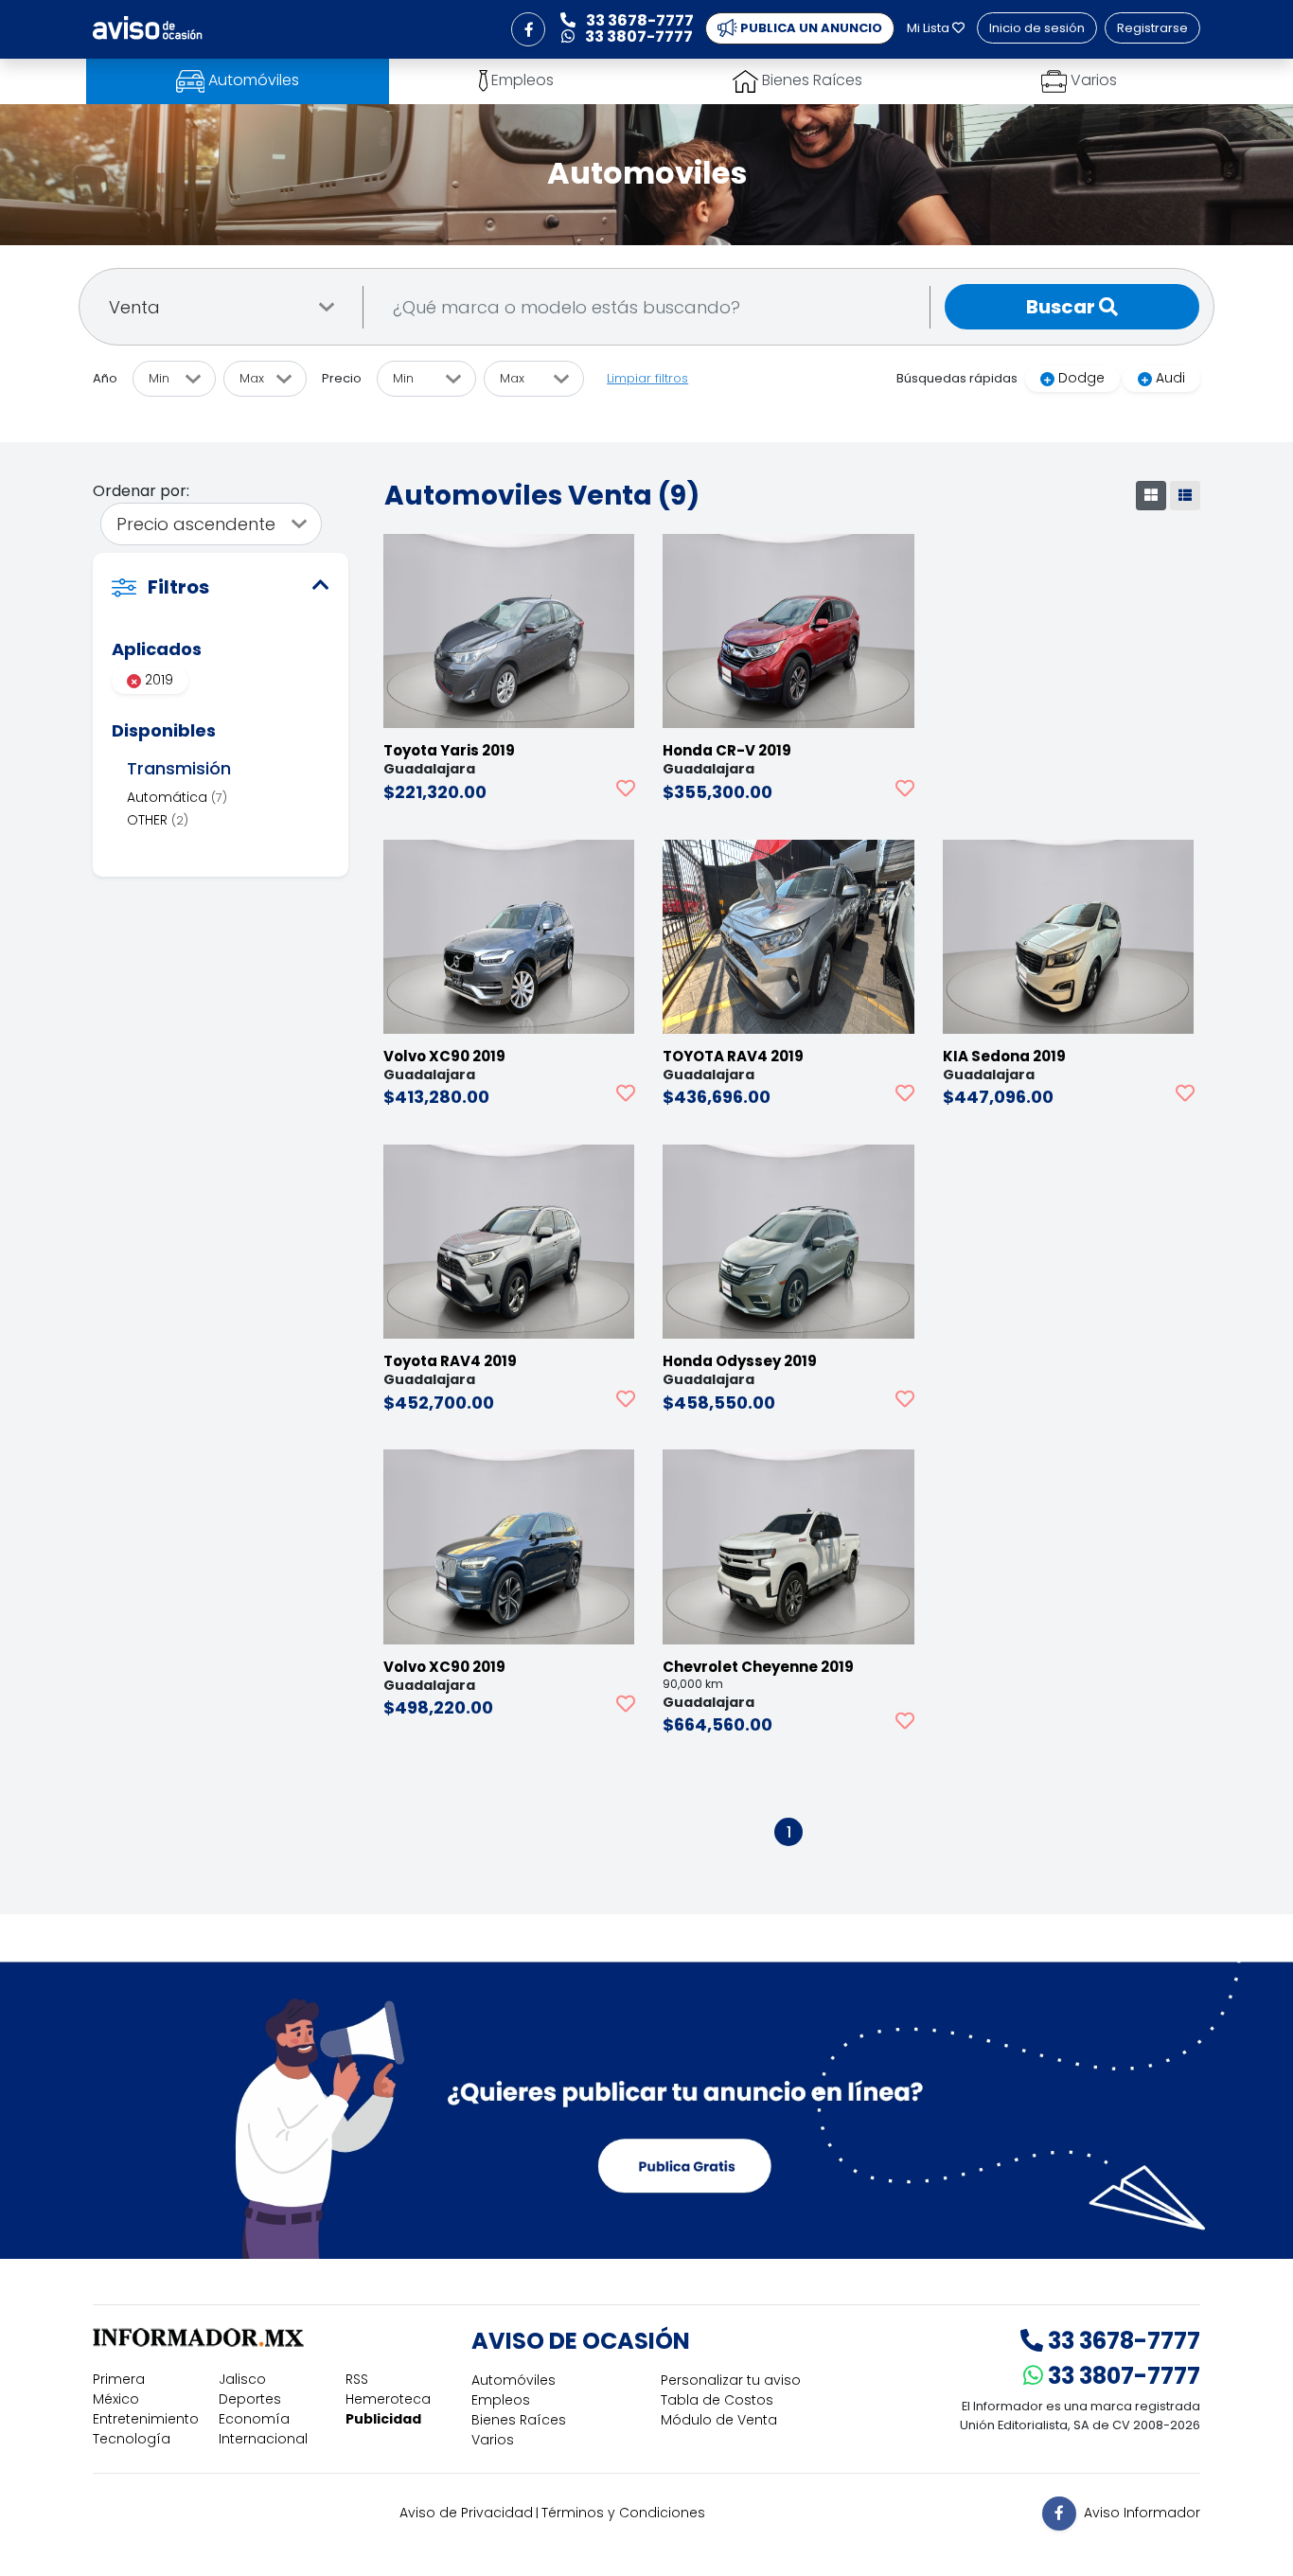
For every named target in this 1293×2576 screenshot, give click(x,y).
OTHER (158, 820)
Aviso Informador (1142, 2512)
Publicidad (383, 2419)
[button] (528, 29)
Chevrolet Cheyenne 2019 (758, 1667)
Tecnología (132, 2439)
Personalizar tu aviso (731, 2380)
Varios (493, 2440)
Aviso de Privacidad (466, 2513)
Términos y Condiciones (623, 2513)
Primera (119, 2379)
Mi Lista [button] (930, 28)
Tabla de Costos (717, 2400)
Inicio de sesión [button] (1037, 28)
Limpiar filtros (647, 378)
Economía (254, 2419)
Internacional (263, 2439)
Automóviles (514, 2380)
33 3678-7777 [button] (638, 20)
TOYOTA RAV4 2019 (733, 1056)
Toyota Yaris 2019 (449, 750)
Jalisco (242, 2379)
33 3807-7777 (1122, 2376)
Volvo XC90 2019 (444, 1056)
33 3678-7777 (1122, 2341)
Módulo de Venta (719, 2420)
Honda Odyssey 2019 (740, 1361)
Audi (1170, 378)
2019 (157, 680)
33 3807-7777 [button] (638, 36)
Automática (177, 797)
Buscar (1063, 307)
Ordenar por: (141, 491)
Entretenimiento (146, 2419)
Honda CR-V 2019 (727, 750)
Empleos (501, 2400)
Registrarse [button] (1152, 28)
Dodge (1081, 378)
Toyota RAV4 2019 (450, 1361)
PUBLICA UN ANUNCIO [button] (810, 28)
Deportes (250, 2399)
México (116, 2399)
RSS (357, 2379)
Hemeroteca (388, 2399)
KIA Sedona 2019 (1004, 1056)
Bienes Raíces (519, 2420)
